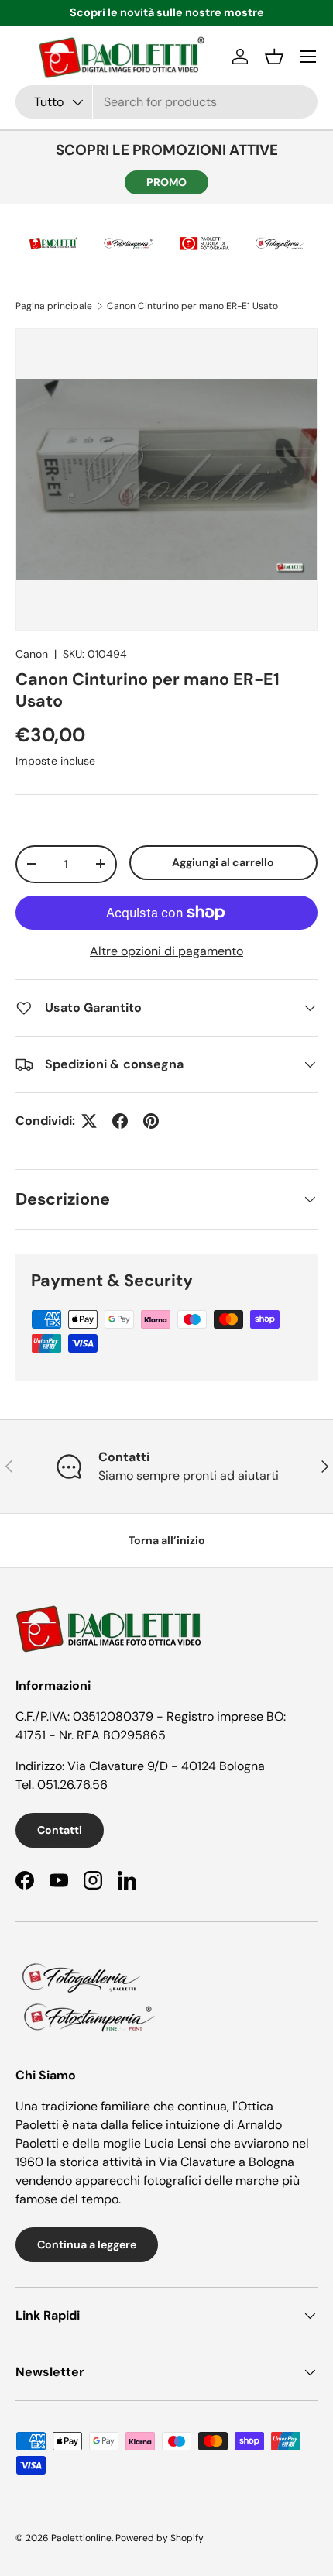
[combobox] (166, 102)
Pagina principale (54, 306)
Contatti (60, 1830)
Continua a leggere (87, 2244)
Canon (32, 654)
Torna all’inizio (167, 1540)
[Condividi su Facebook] (120, 1121)
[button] (274, 57)
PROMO (166, 182)
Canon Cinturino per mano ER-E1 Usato (192, 306)
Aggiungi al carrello (223, 862)
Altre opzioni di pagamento (166, 951)
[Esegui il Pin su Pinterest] (151, 1121)
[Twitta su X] (89, 1121)
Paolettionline (81, 2538)
